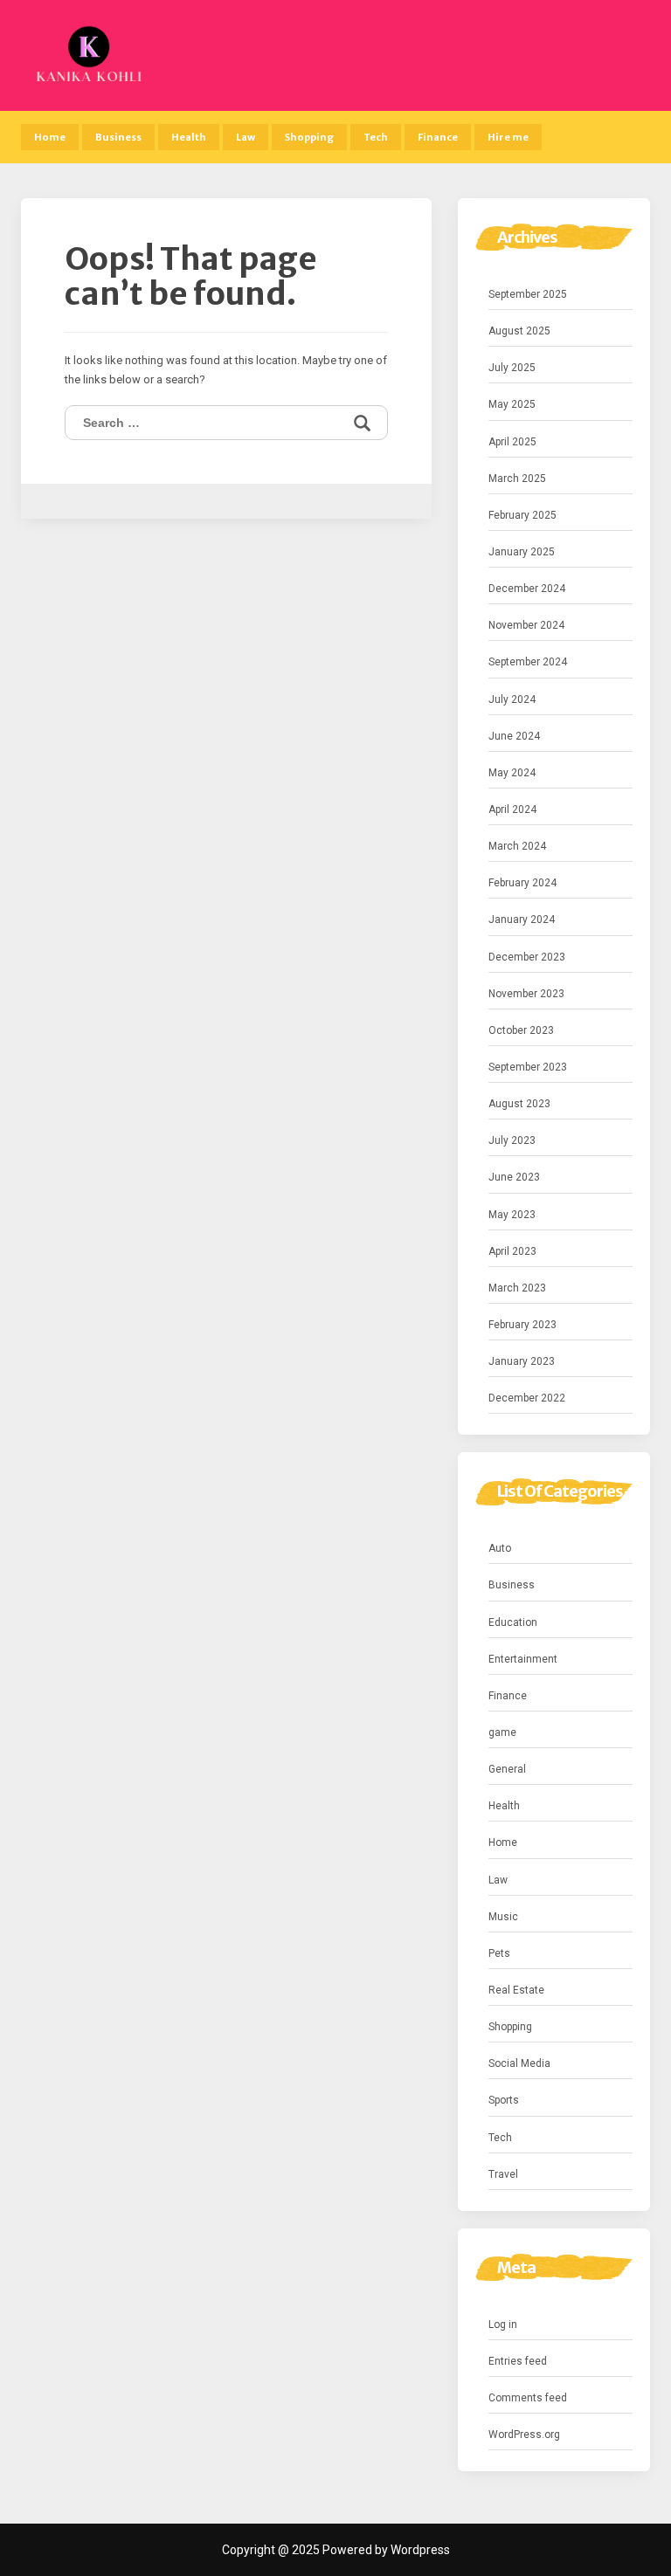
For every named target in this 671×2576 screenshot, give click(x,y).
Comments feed (528, 2398)
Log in (503, 2325)
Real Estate (516, 1990)
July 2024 (512, 699)
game (502, 1732)
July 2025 (512, 368)
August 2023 (519, 1104)
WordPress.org (524, 2435)
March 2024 (517, 846)
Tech (376, 137)
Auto (500, 1548)
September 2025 (528, 294)
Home (50, 137)
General (507, 1769)
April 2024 (512, 809)
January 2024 (522, 920)
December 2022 (527, 1398)
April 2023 (512, 1251)
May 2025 (512, 404)
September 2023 (528, 1067)
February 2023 (522, 1325)
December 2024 (527, 589)
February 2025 (522, 515)
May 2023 (512, 1215)
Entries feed (518, 2361)
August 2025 (519, 331)
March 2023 (517, 1288)
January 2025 (522, 552)
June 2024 (514, 736)
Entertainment (523, 1659)
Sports (504, 2100)
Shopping (309, 137)
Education (513, 1622)
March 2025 (517, 479)
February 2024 (522, 883)
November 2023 (526, 994)
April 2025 (512, 442)
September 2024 (528, 662)
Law (246, 137)
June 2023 (514, 1177)
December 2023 (527, 957)
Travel (503, 2174)
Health (189, 137)
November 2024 (526, 625)
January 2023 (522, 1361)
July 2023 (512, 1140)
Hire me (508, 137)
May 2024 (512, 773)
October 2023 (521, 1030)
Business (118, 137)
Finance (438, 137)
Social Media (519, 2063)
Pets (499, 1953)
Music (503, 1917)
